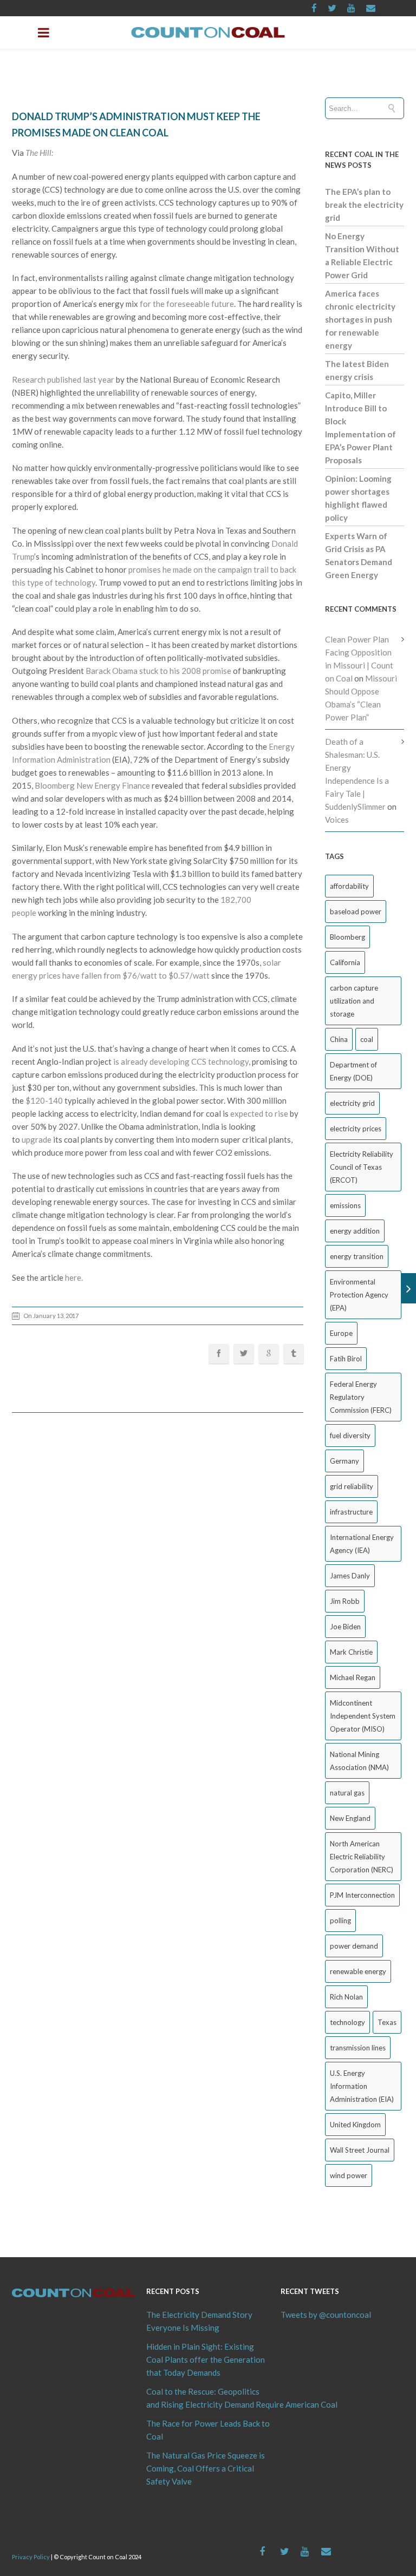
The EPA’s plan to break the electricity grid (364, 205)
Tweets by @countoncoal (326, 2315)
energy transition (357, 1256)
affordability (349, 886)
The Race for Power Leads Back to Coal (208, 2430)
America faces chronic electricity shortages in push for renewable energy (360, 319)
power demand (354, 1946)
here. (74, 1277)
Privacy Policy (31, 2557)
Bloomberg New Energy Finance (92, 785)
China (339, 1039)
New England (350, 1818)
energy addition (355, 1231)
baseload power (356, 912)
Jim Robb (345, 1601)
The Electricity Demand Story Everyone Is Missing (199, 2321)
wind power (349, 2175)
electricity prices (356, 1129)
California (345, 962)
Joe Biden (345, 1627)
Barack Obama (112, 671)
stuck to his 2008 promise (185, 671)
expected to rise (259, 1113)
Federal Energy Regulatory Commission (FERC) (361, 1397)
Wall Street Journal (360, 2150)
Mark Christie (351, 1652)
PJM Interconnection (362, 1895)
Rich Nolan (346, 1997)
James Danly (350, 1576)
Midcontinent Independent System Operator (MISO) (363, 1716)
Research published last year (63, 379)
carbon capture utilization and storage (354, 1001)
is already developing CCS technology (181, 1061)
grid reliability (352, 1486)
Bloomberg (347, 937)
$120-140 (44, 1100)
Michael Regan (353, 1677)
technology (347, 2022)
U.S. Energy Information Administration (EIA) (362, 2086)
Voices (337, 820)
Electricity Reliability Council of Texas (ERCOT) (362, 1167)
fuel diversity (350, 1436)
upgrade (37, 1139)
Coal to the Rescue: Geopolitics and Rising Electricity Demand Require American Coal (208, 2398)
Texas (387, 2022)
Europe (341, 1333)
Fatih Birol (346, 1359)
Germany (344, 1461)
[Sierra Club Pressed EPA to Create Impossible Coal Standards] (409, 1288)
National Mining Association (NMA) (359, 1761)
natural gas (347, 1793)
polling (340, 1920)
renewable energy (358, 1971)
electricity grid (352, 1103)
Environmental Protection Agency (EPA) (359, 1295)
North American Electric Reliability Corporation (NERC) (362, 1857)
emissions (345, 1205)
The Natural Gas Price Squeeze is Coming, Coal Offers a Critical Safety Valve (206, 2468)
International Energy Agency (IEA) (362, 1544)
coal (367, 1039)
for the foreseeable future (187, 304)
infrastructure (351, 1512)
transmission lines (358, 2048)
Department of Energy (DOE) (353, 1071)
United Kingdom (355, 2125)
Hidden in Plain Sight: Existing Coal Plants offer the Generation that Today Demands (206, 2359)
